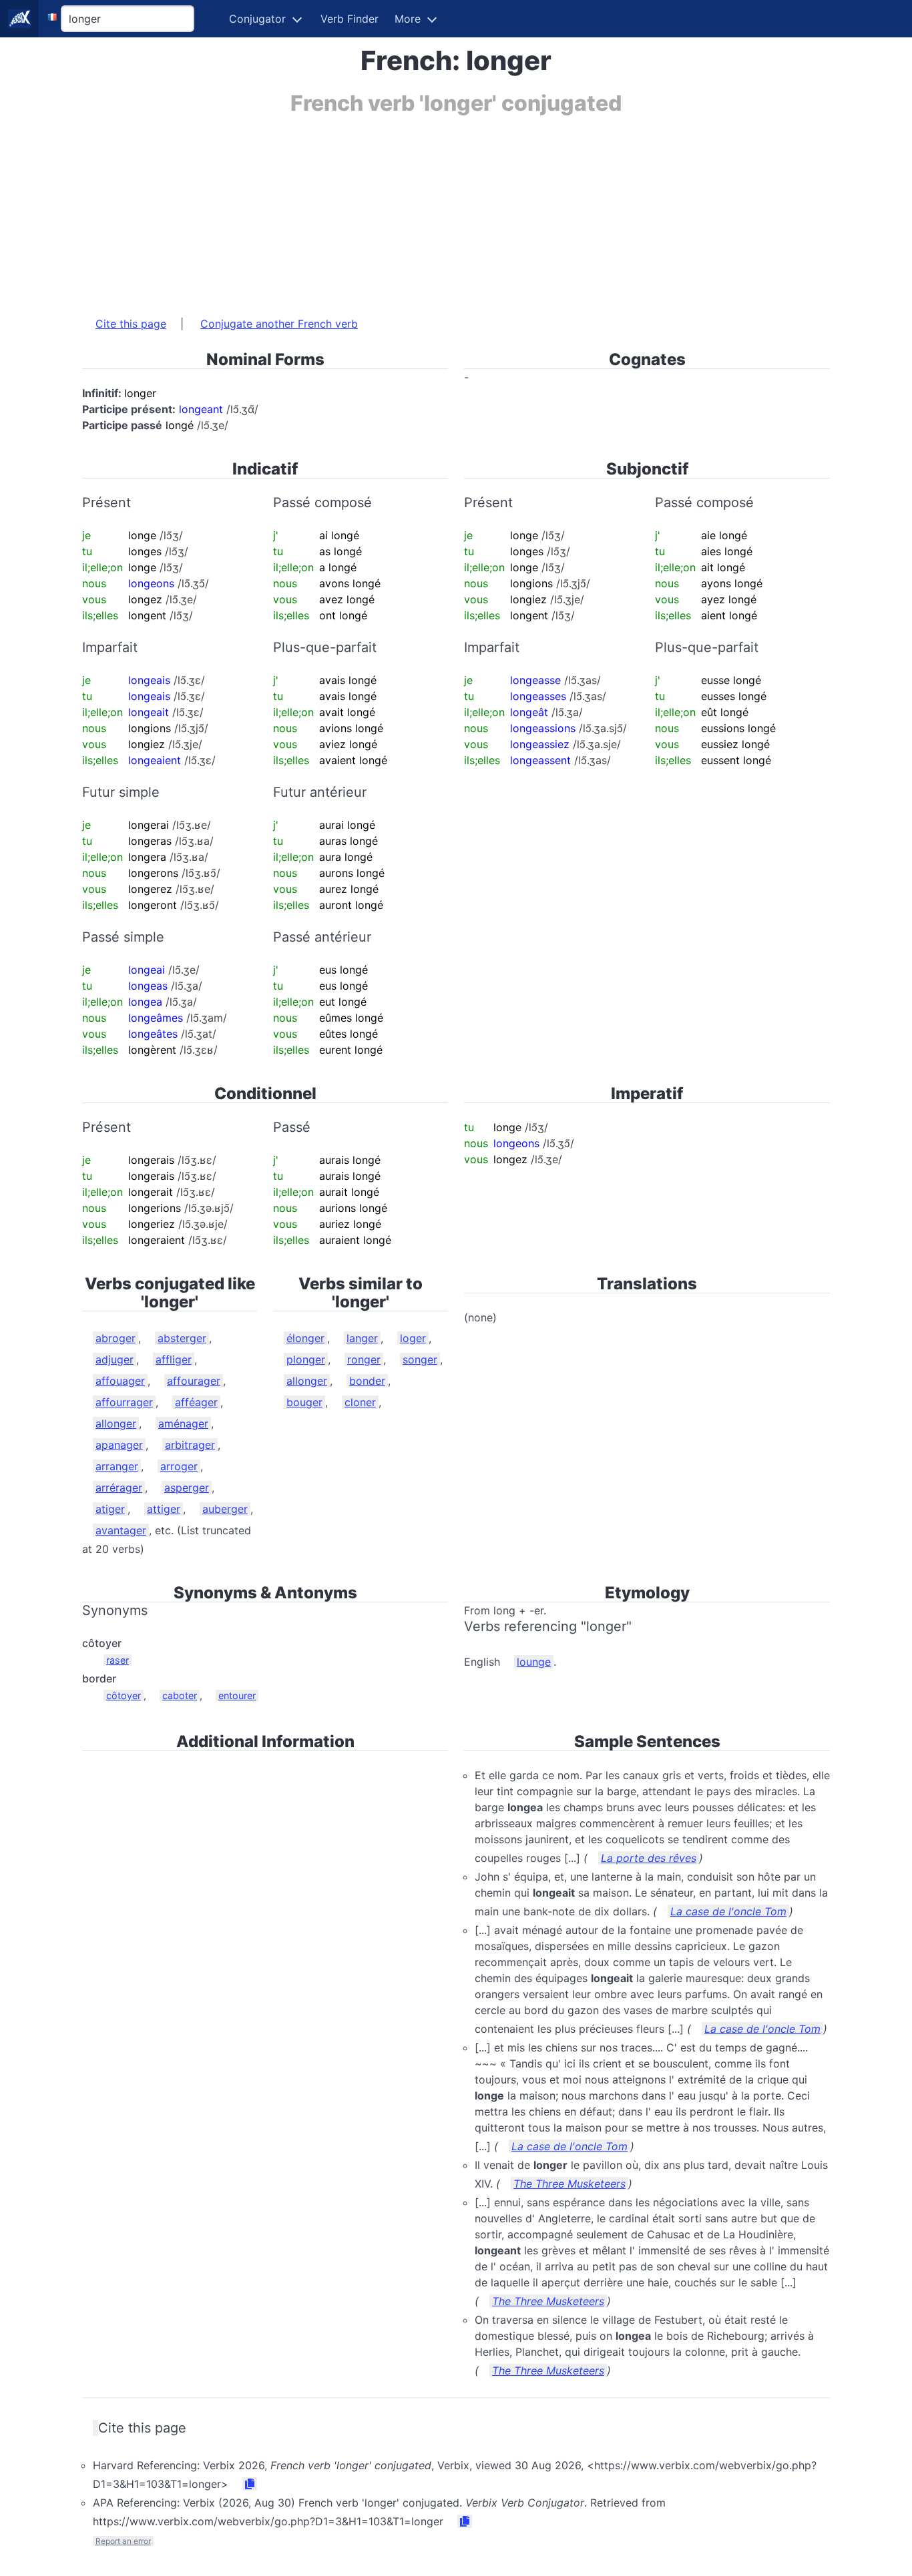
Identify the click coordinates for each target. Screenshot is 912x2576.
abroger (116, 1338)
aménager (183, 1423)
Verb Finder (350, 19)
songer (420, 1359)
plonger (306, 1359)
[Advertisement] (456, 209)
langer (362, 1338)
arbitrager (190, 1445)
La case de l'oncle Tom (728, 1911)
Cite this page (131, 324)
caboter (180, 1695)
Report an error (123, 2541)
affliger (174, 1359)
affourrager (124, 1402)
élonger (305, 1338)
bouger (304, 1402)
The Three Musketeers (569, 2184)
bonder (367, 1381)
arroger (179, 1466)
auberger (225, 1509)
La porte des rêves (649, 1858)
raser (118, 1660)
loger (413, 1338)
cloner (360, 1402)
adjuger (115, 1359)
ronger (364, 1359)
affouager (120, 1381)
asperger (187, 1488)
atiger (110, 1509)
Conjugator (257, 19)
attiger (164, 1509)
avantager (121, 1530)
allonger (116, 1423)
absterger (182, 1338)
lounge (534, 1662)
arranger (117, 1466)
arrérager (119, 1488)
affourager (194, 1381)
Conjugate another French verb (279, 324)
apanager (119, 1445)
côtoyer (124, 1695)
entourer (237, 1695)
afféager (196, 1402)
